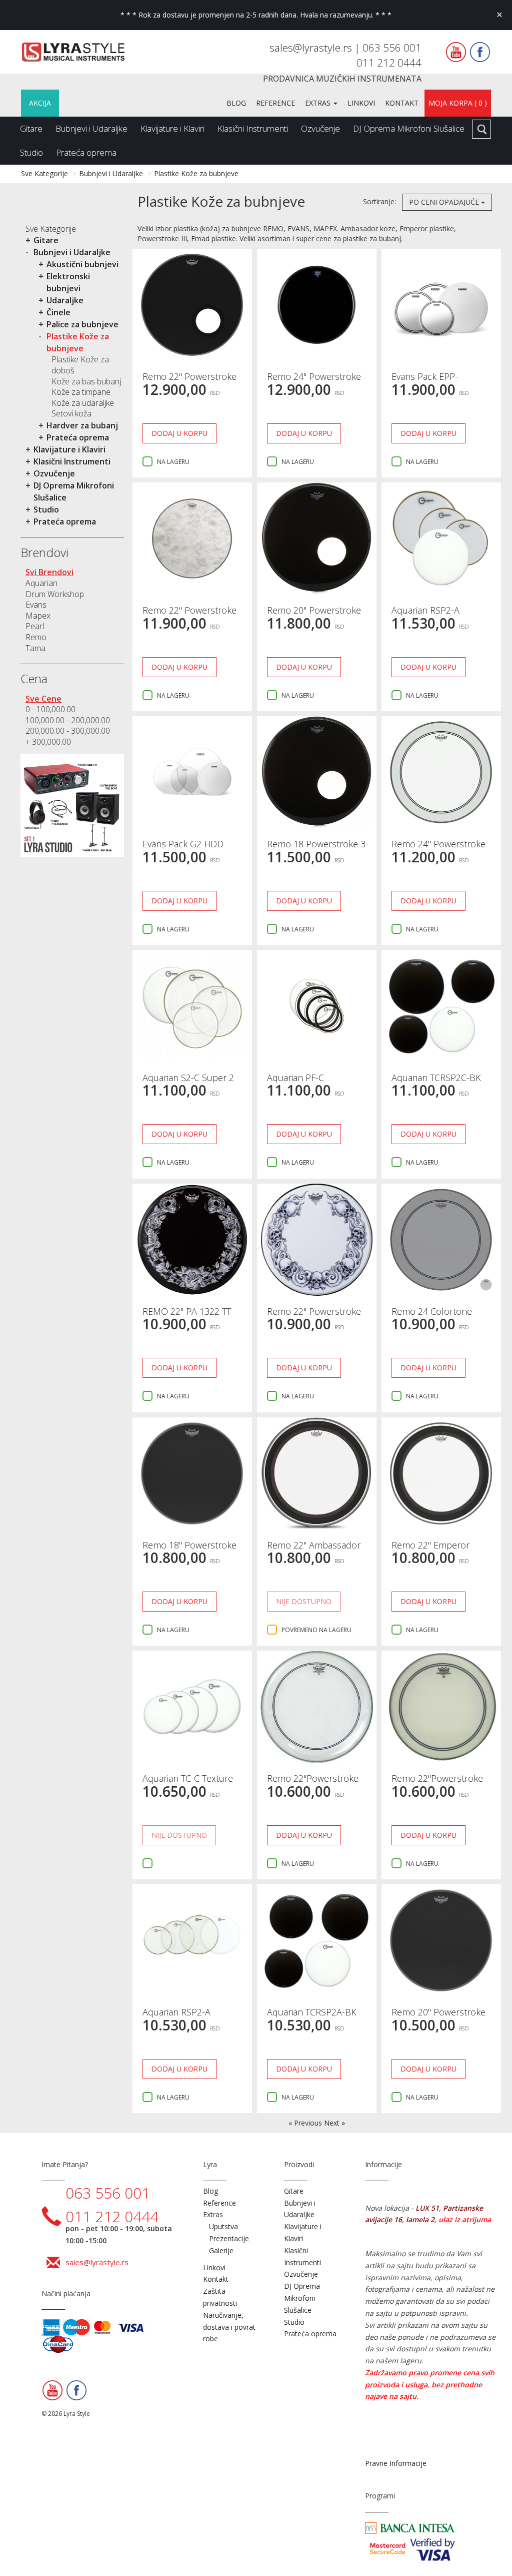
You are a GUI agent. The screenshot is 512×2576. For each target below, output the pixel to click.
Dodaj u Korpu (179, 433)
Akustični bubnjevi (82, 264)
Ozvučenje (320, 128)
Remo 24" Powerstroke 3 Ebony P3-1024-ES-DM (317, 381)
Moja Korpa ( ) (458, 103)
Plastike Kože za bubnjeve (196, 173)
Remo (36, 637)
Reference (275, 103)
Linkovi (361, 103)
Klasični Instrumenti (253, 128)
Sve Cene (43, 699)
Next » (334, 2123)
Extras (319, 103)
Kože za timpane (81, 392)
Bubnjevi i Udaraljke (91, 128)
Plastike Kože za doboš (80, 365)
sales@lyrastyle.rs (312, 48)
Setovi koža (71, 413)
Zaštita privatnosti (220, 2297)
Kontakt (402, 103)
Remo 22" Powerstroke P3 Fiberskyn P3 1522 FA (192, 615)
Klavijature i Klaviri (172, 128)
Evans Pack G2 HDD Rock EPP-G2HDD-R (183, 849)
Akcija (40, 103)
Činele (58, 312)
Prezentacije (229, 2238)
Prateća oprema (86, 152)
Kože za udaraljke (83, 403)
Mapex (38, 616)
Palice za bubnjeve (82, 324)
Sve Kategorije (44, 173)
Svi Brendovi (49, 572)
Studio (31, 152)
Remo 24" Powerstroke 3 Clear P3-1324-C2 (438, 849)
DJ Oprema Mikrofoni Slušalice (409, 128)
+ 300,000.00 (48, 742)
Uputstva (223, 2226)
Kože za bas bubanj (86, 381)
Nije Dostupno (304, 1601)
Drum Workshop (55, 594)
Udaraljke (65, 300)
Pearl (35, 626)
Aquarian (41, 583)
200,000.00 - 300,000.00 (68, 731)
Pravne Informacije (396, 2463)
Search (481, 129)
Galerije (221, 2250)
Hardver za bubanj (82, 425)
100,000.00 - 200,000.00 (68, 720)
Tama (35, 648)
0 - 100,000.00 (50, 709)
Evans (36, 605)
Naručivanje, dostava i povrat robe (229, 2327)
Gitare (31, 128)
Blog (236, 103)
